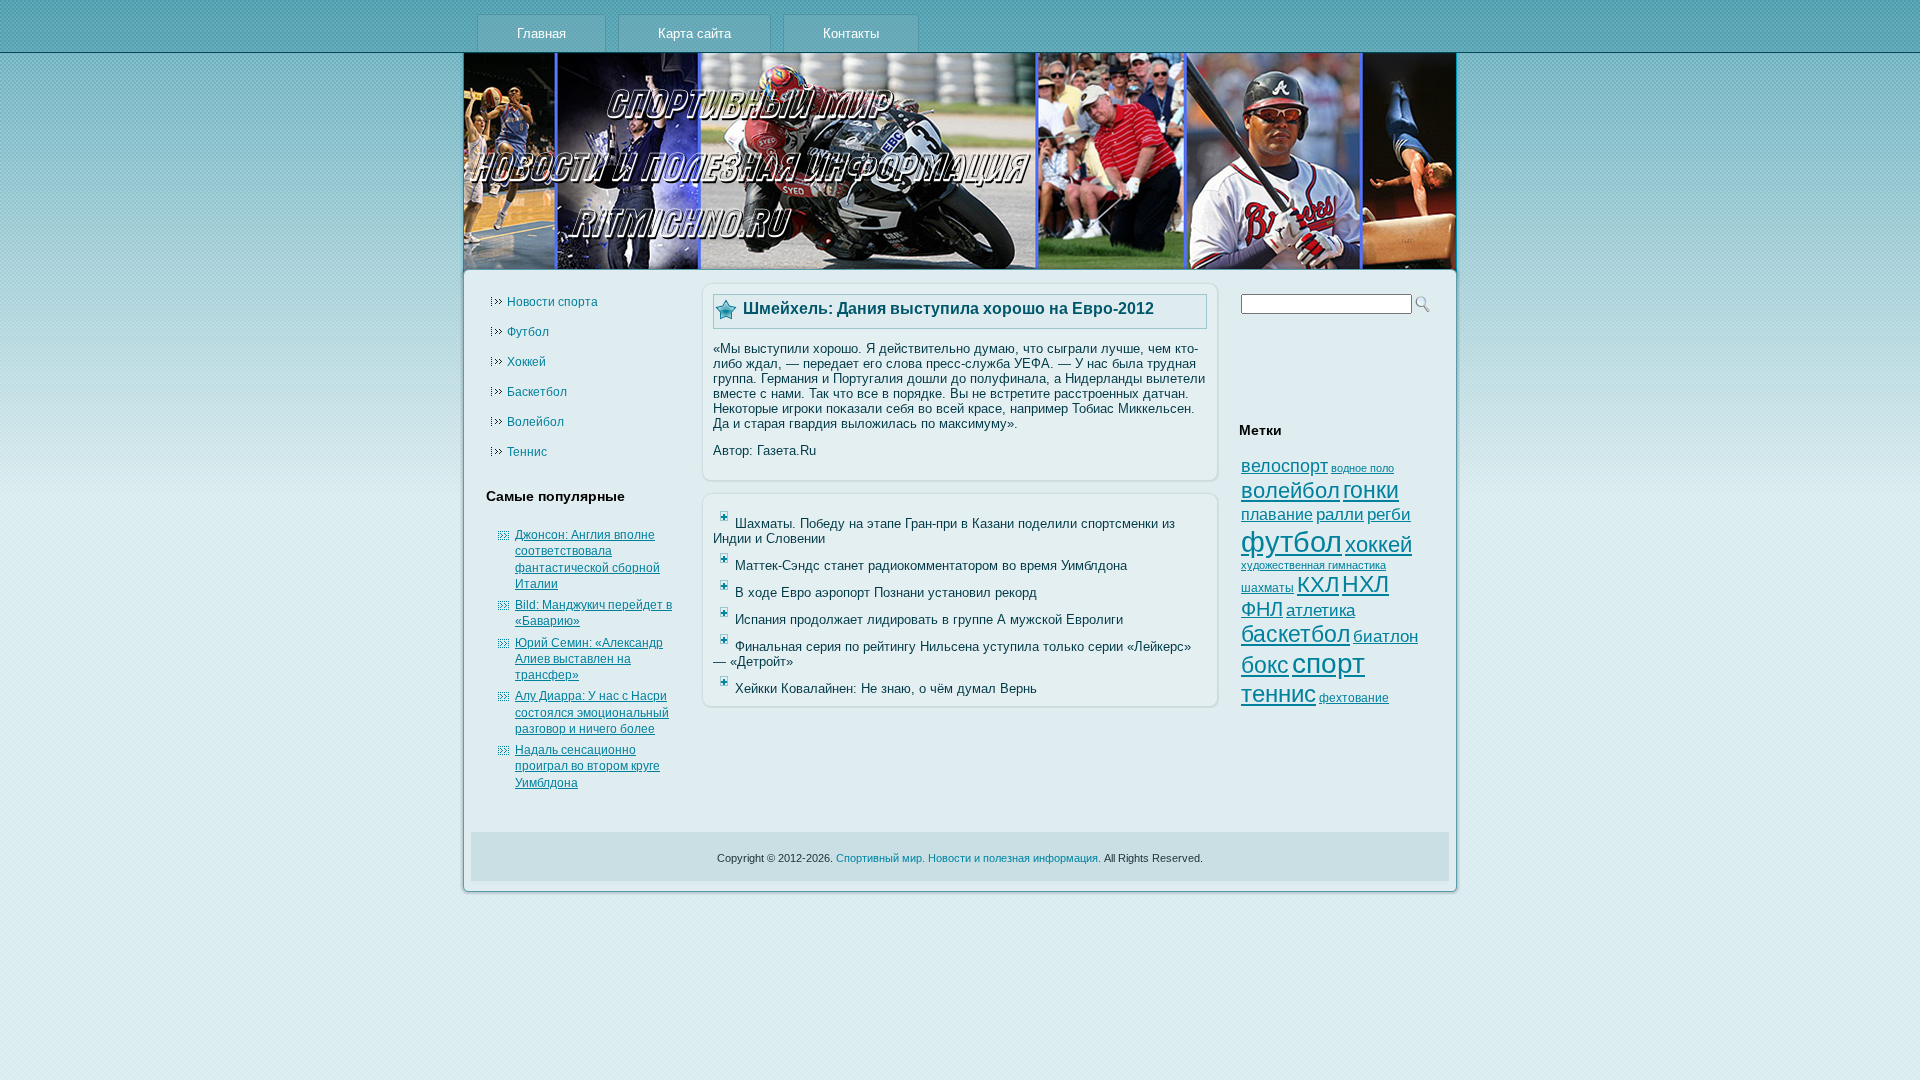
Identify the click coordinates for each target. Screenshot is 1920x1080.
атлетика (1320, 610)
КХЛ (1318, 584)
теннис (1278, 693)
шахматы (1267, 588)
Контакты (851, 33)
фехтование (1354, 698)
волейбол (1290, 490)
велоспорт (1284, 466)
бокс (1265, 665)
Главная (541, 33)
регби (1389, 514)
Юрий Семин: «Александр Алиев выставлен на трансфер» (589, 659)
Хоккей (526, 362)
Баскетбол (537, 392)
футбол (1291, 541)
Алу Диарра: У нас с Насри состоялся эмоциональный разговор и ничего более (592, 712)
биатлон (1385, 636)
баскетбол (1295, 634)
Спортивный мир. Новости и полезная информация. (968, 858)
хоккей (1378, 544)
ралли (1340, 514)
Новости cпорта (552, 302)
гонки (1371, 490)
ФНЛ (1262, 609)
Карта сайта (694, 33)
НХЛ (1365, 584)
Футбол (528, 332)
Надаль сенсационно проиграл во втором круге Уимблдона (587, 766)
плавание (1277, 514)
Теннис (527, 452)
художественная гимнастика (1313, 565)
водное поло (1362, 468)
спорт (1328, 663)
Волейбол (535, 422)
